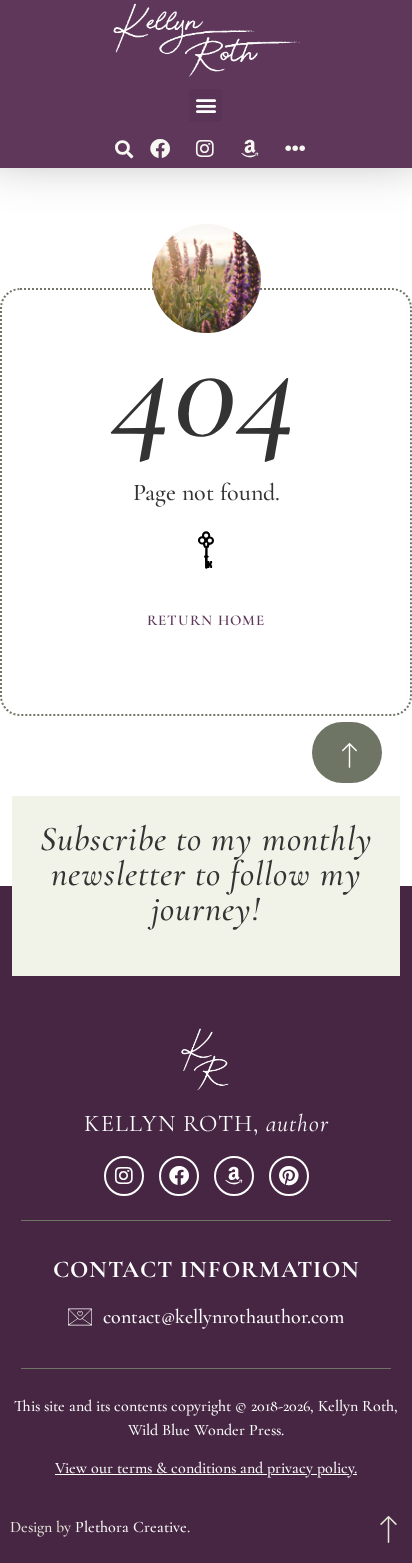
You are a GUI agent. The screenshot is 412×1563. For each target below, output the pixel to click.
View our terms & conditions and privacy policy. (206, 1468)
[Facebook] (160, 149)
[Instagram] (205, 149)
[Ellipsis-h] (295, 149)
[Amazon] (250, 149)
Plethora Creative (131, 1527)
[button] (205, 105)
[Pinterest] (289, 1176)
